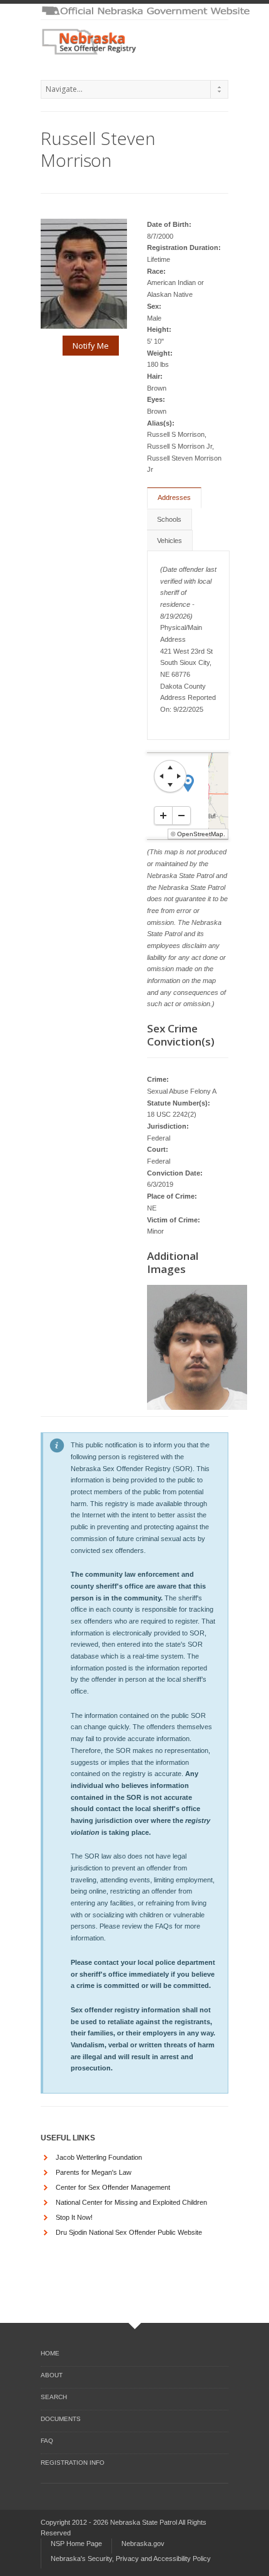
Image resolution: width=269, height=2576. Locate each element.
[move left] (161, 776)
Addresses (174, 497)
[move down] (170, 785)
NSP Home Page (76, 2544)
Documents (61, 2419)
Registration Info (73, 2463)
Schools (169, 519)
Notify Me (91, 346)
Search (54, 2397)
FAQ (47, 2441)
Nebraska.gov (143, 2544)
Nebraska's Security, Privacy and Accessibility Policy (131, 2559)
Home (50, 2353)
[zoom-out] (181, 816)
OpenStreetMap (200, 834)
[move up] (170, 767)
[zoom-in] (163, 816)
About (52, 2375)
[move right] (179, 776)
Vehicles (170, 541)
